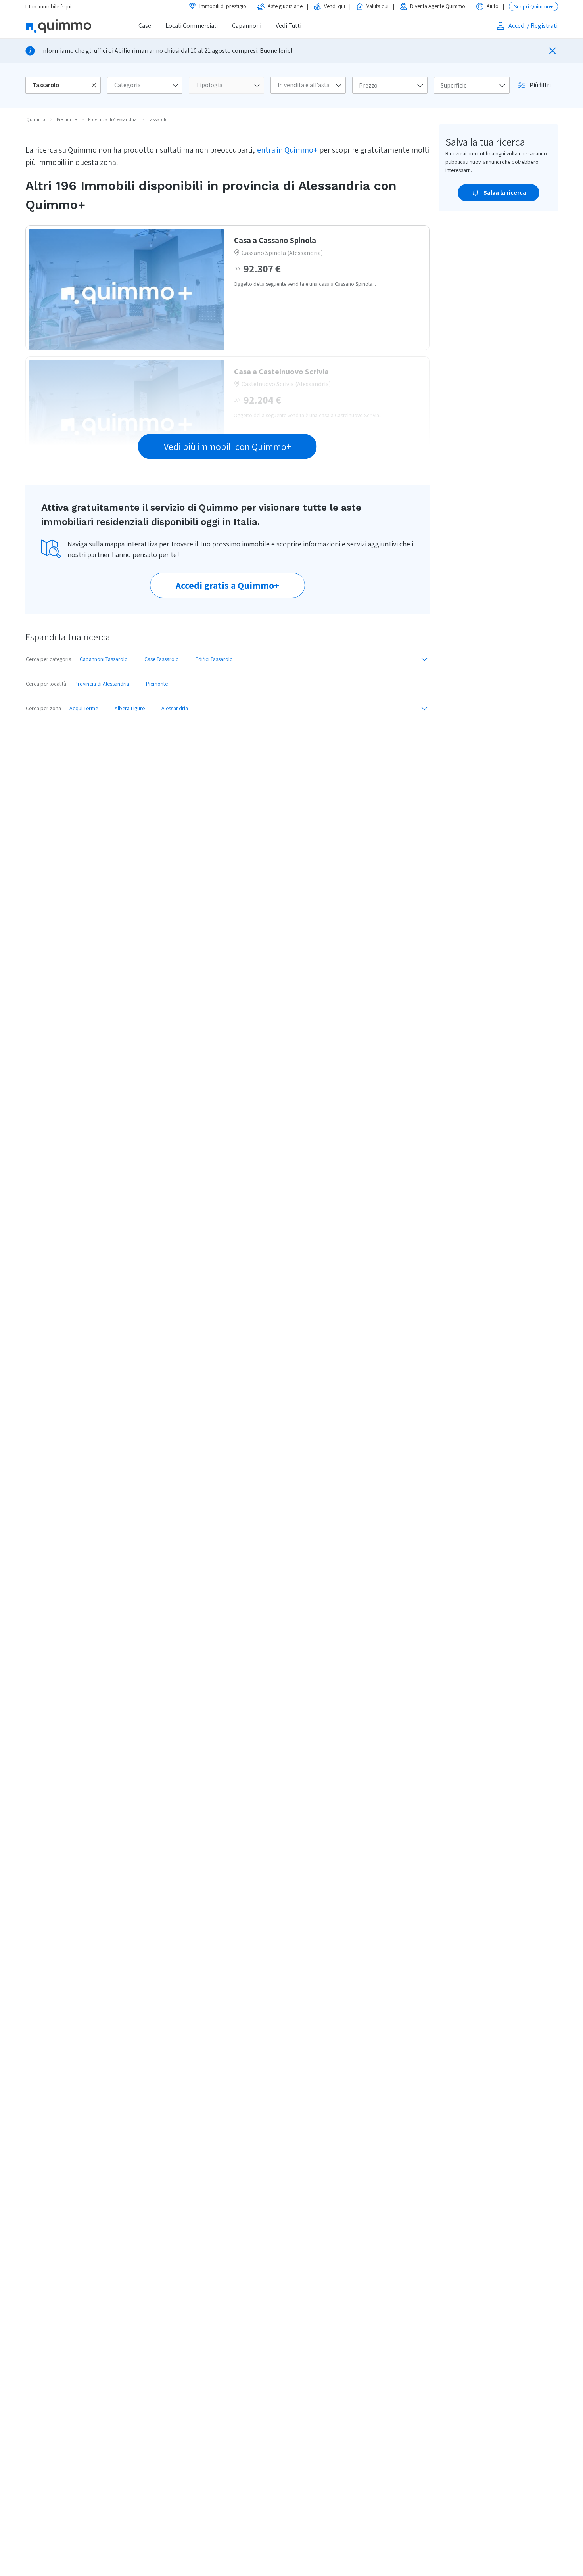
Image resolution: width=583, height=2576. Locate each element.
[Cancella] (94, 85)
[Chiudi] (552, 51)
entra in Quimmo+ (287, 150)
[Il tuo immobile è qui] (69, 26)
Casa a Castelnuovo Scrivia (281, 372)
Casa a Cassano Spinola (275, 240)
